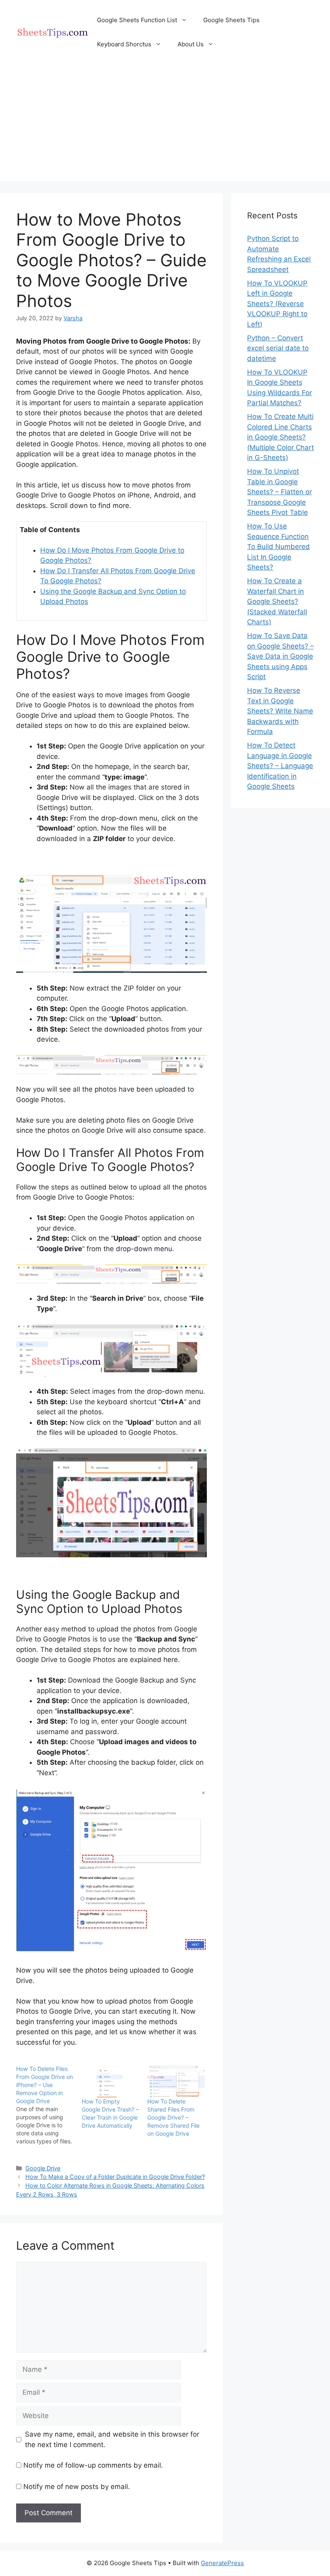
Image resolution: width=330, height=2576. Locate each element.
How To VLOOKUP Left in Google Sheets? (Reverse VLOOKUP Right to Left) (277, 304)
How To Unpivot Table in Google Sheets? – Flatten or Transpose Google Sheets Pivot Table (279, 492)
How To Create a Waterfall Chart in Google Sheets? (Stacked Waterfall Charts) (277, 601)
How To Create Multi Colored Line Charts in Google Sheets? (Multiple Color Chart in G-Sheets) (280, 437)
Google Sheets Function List (137, 20)
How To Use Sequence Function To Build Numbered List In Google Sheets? (278, 547)
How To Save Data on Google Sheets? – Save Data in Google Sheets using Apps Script (280, 656)
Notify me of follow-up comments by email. (93, 2465)
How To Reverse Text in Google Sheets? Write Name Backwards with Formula (280, 711)
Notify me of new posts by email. (77, 2487)
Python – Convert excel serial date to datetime (278, 348)
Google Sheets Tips (231, 20)
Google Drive (43, 2168)
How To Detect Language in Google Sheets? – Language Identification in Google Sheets (280, 766)
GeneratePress (222, 2563)
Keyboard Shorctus (124, 44)
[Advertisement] (165, 125)
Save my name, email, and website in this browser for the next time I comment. (112, 2439)
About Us (191, 44)
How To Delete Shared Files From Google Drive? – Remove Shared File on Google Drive (173, 2117)
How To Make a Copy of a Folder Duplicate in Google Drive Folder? (115, 2177)
